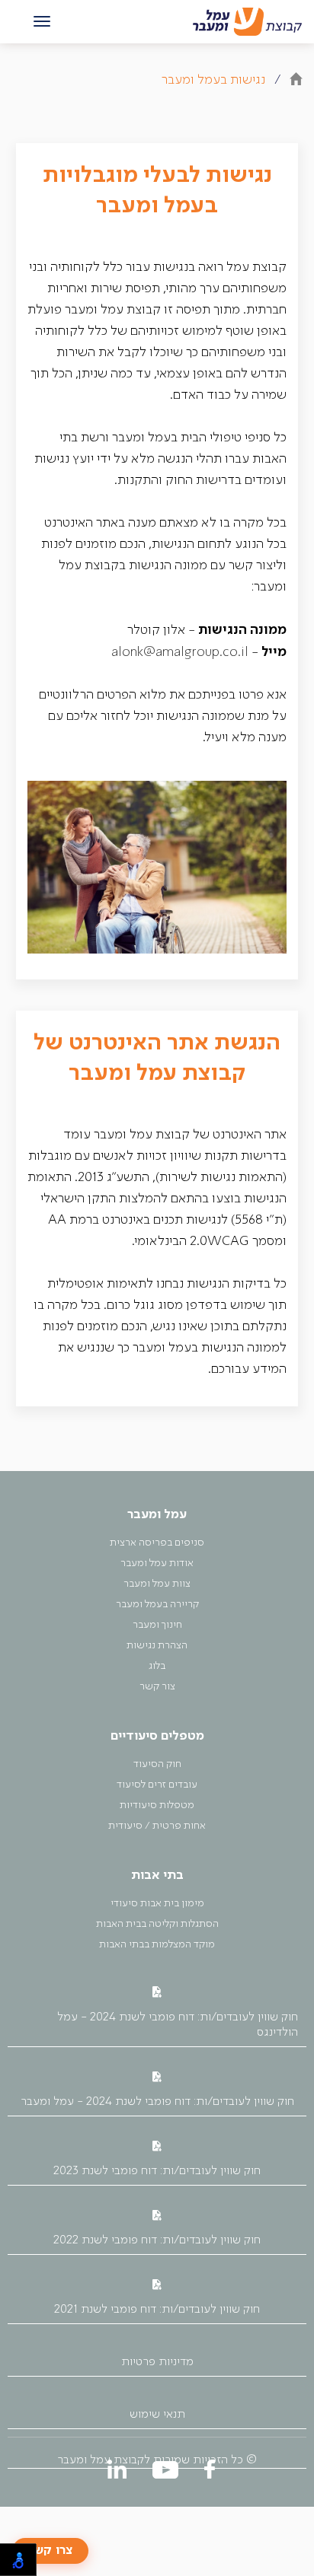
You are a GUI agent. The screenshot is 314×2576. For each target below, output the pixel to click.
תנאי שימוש (157, 2415)
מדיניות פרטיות (157, 2362)
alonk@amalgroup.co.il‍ (180, 653)
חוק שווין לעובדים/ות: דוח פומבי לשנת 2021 (157, 2310)
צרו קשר (50, 2551)
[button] (42, 22)
